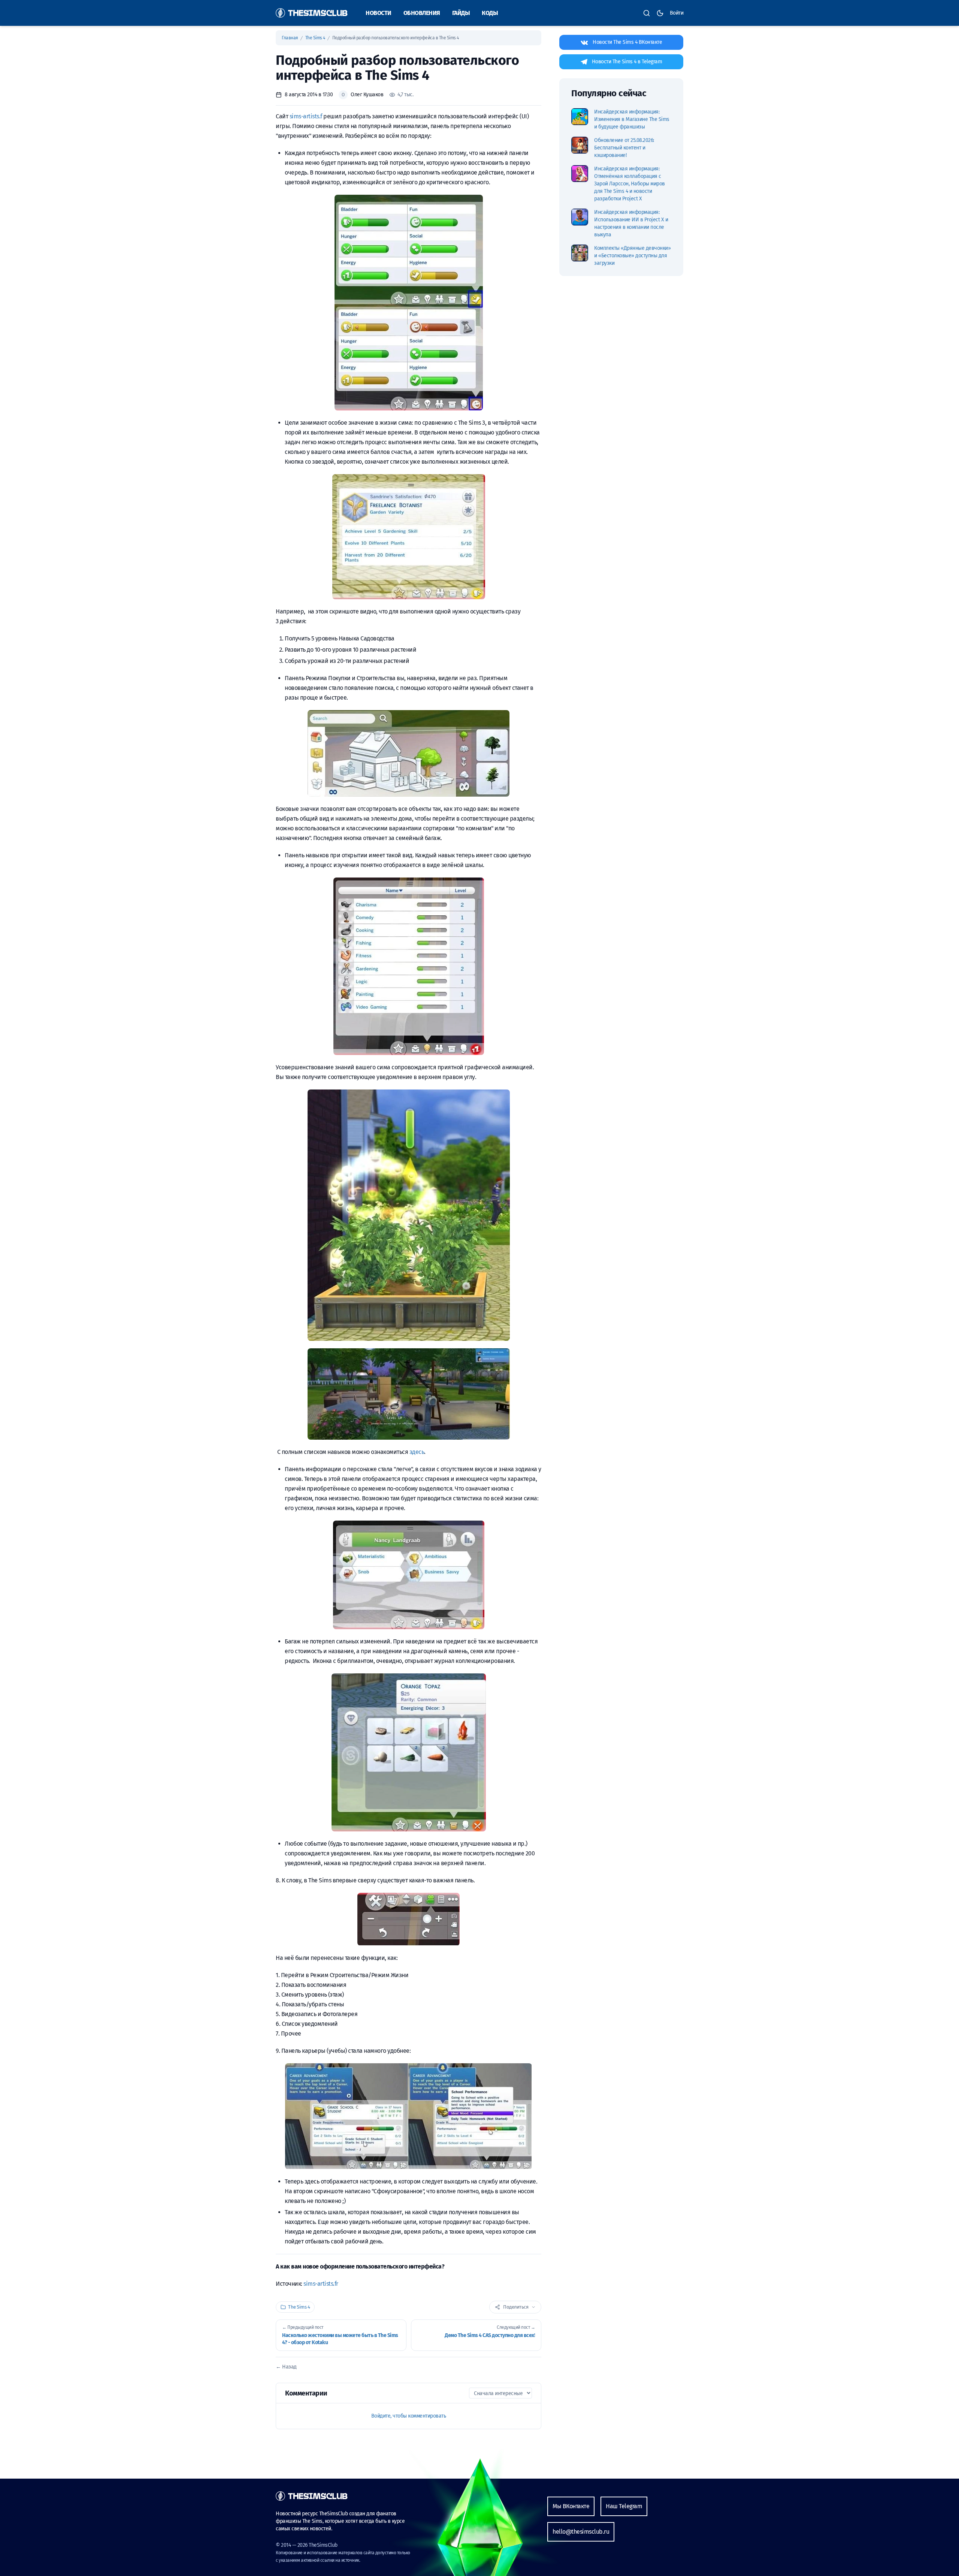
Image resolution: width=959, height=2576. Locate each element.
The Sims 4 (316, 38)
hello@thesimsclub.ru (581, 2532)
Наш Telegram (624, 2506)
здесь (417, 1452)
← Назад (286, 2367)
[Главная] (312, 13)
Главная (290, 38)
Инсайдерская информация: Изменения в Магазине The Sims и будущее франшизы (632, 119)
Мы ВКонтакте (571, 2506)
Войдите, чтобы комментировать (409, 2416)
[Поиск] (647, 13)
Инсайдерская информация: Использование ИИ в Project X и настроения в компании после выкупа (631, 223)
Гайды (461, 13)
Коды (490, 13)
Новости (379, 13)
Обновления (422, 13)
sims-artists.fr (321, 2284)
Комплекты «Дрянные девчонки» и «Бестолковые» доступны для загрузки (632, 256)
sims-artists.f (306, 116)
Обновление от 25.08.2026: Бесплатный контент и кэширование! (624, 148)
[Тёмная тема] (660, 13)
